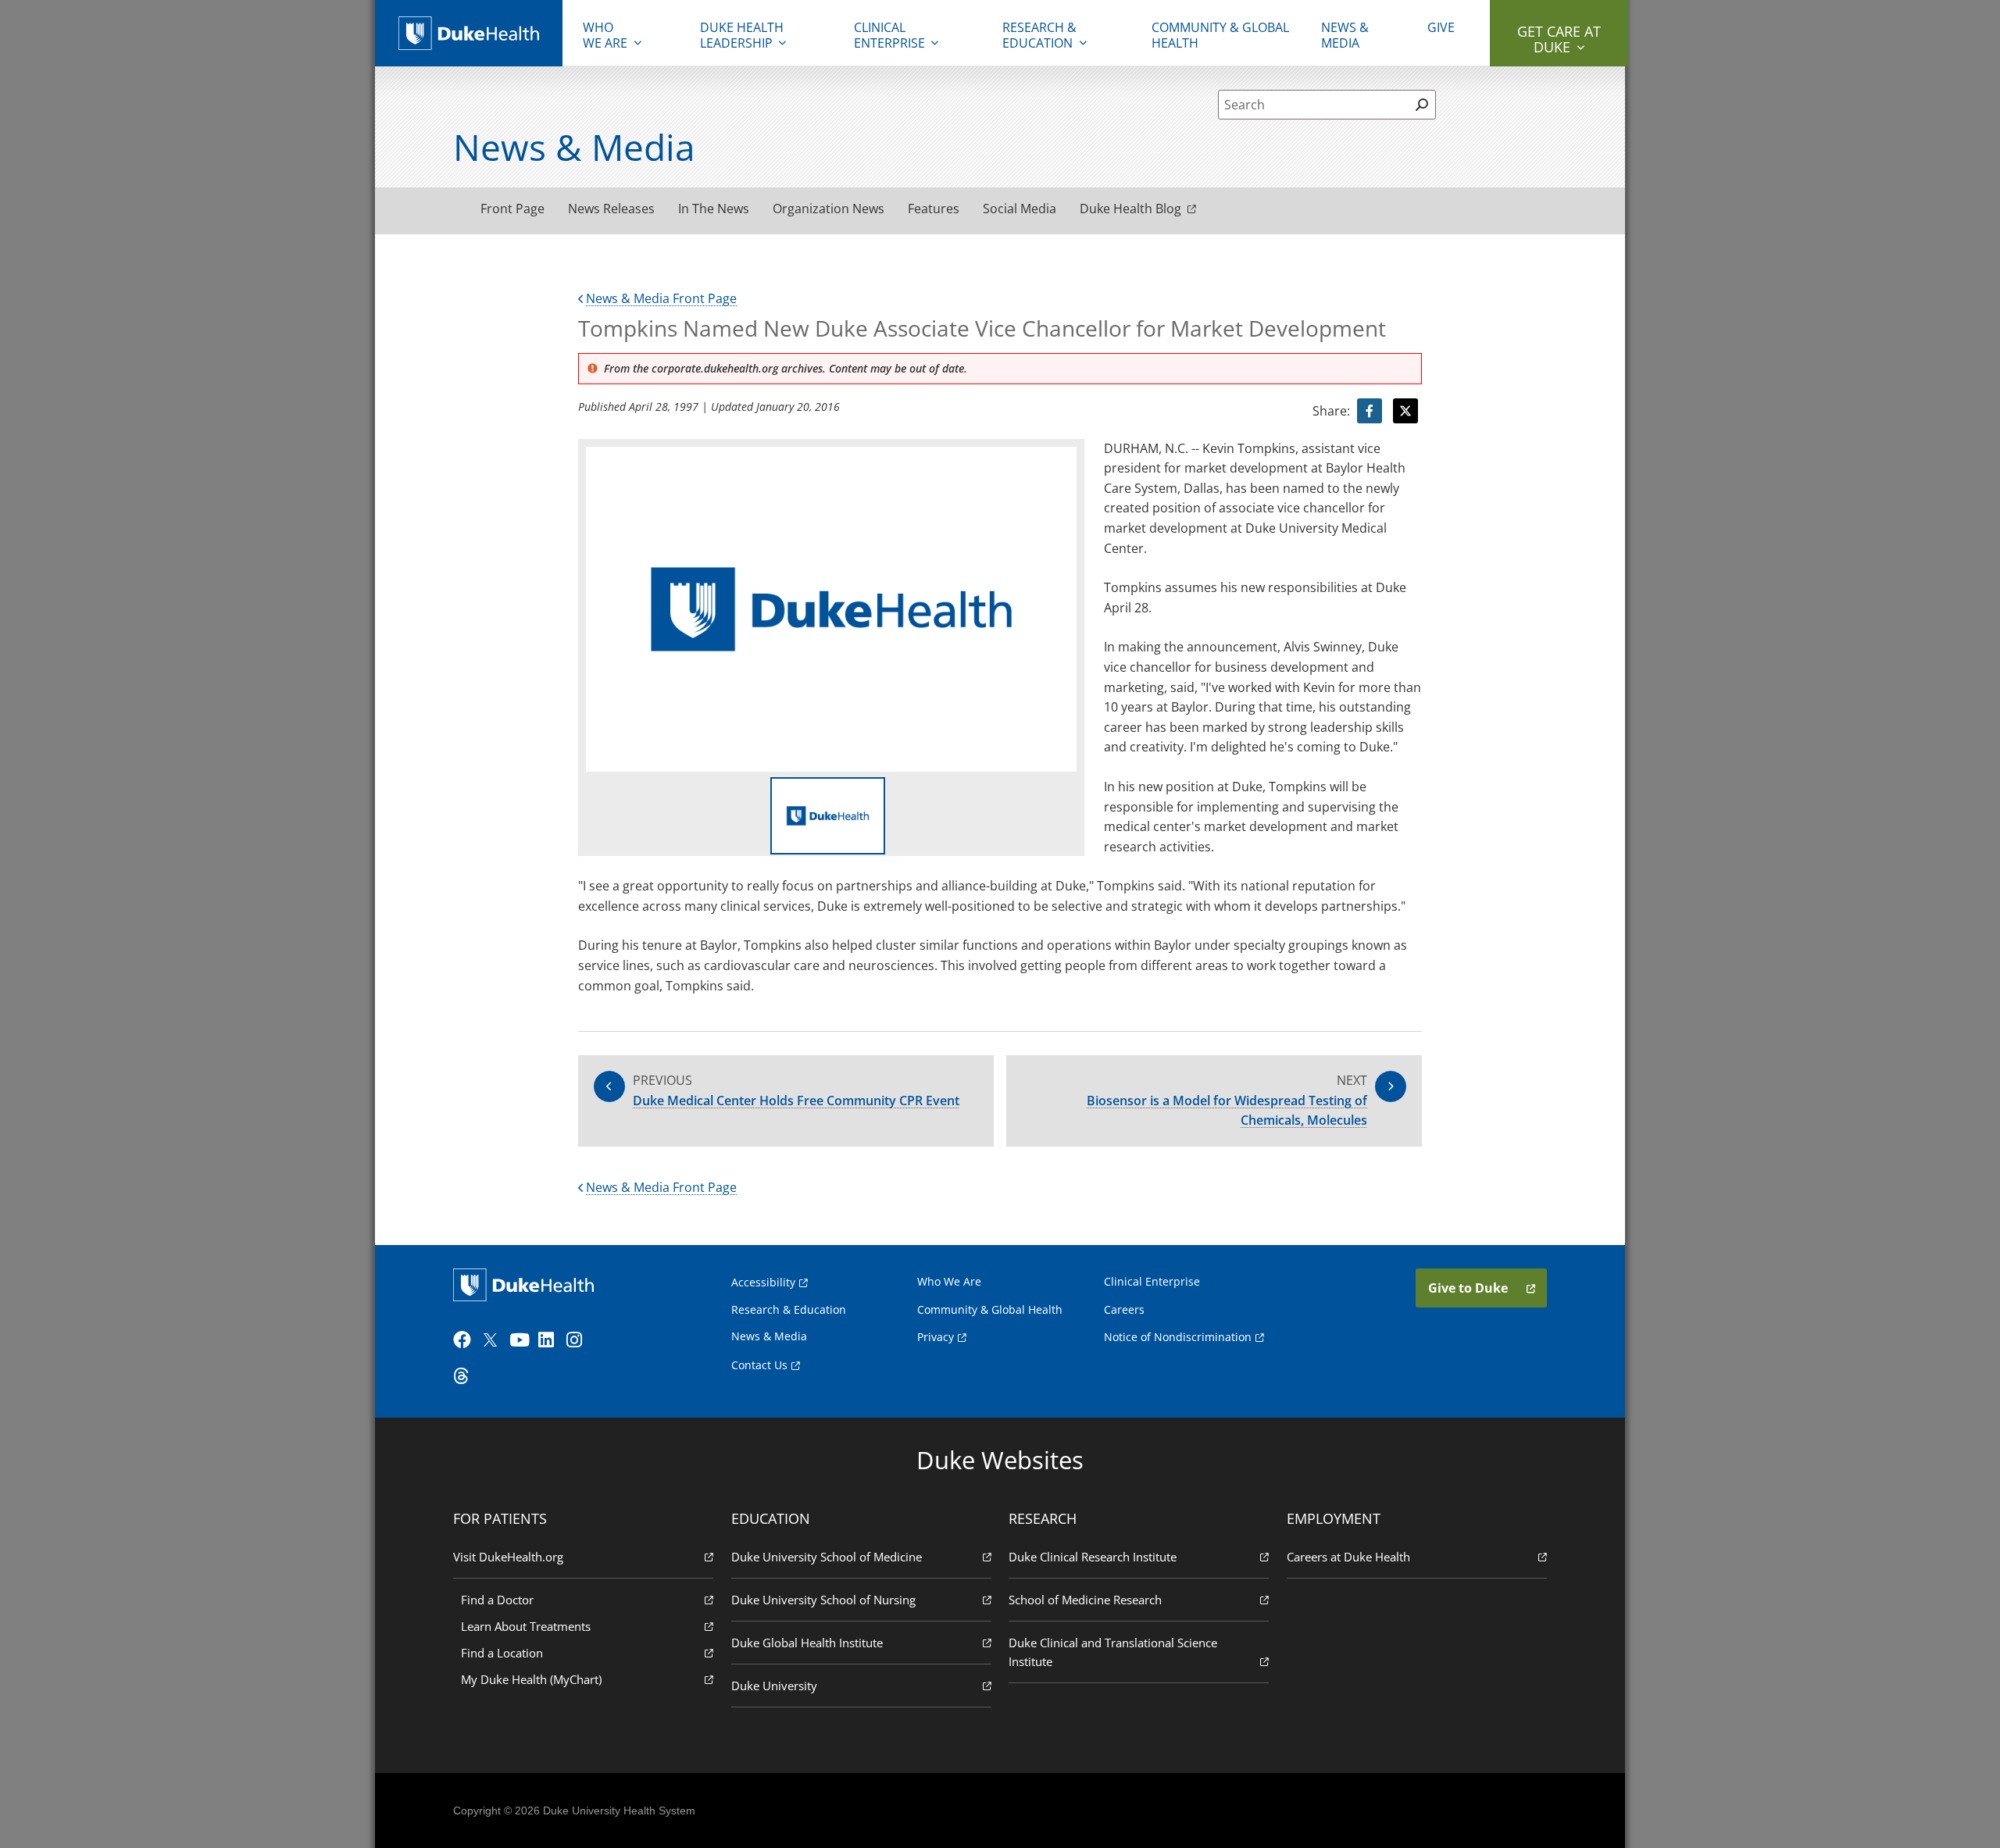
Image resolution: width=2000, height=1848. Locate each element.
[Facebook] (466, 1340)
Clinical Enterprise (889, 35)
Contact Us (759, 1365)
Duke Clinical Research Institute (1093, 1557)
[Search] (1421, 105)
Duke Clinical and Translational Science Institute (1113, 1652)
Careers (1124, 1309)
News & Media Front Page (661, 298)
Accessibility (763, 1282)
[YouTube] (522, 1340)
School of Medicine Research (1085, 1600)
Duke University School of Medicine (827, 1557)
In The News (714, 209)
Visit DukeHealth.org (508, 1557)
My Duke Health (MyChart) (531, 1679)
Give (1441, 27)
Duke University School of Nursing (823, 1600)
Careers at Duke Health (1348, 1557)
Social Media (1020, 209)
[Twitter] (494, 1340)
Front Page (512, 209)
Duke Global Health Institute (807, 1643)
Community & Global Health (1220, 35)
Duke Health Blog (1130, 209)
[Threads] (466, 1376)
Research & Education (1039, 35)
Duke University (774, 1686)
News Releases (611, 209)
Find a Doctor (497, 1600)
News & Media (1345, 35)
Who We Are (949, 1281)
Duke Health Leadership (742, 35)
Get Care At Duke (1559, 39)
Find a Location (502, 1653)
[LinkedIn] (551, 1340)
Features (934, 209)
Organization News (829, 209)
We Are (605, 35)
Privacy (936, 1337)
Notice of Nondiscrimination (1178, 1337)
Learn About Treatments (526, 1626)
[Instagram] (579, 1340)
